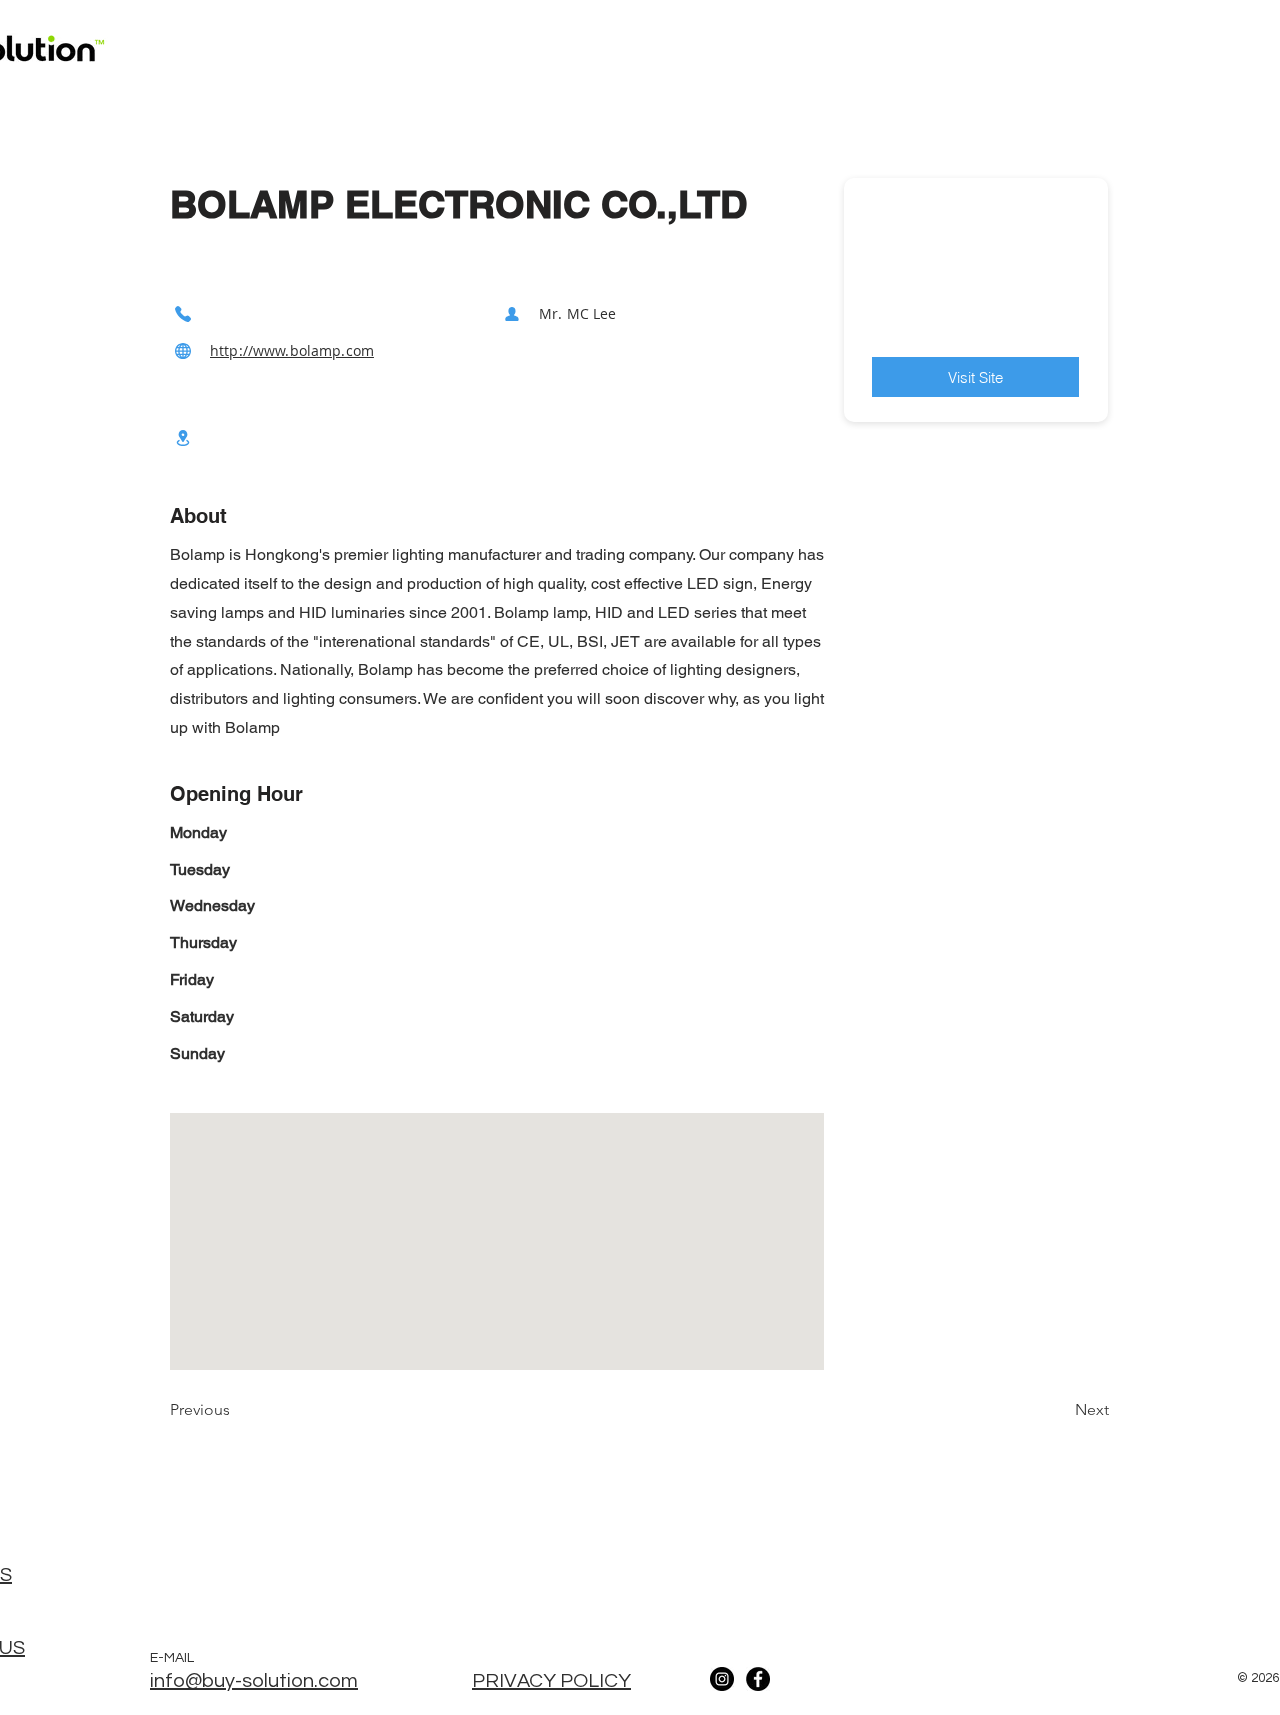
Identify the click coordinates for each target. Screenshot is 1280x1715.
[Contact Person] (512, 313)
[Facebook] (758, 1679)
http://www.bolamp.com (292, 350)
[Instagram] (722, 1679)
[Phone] (183, 313)
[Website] (183, 350)
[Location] (183, 437)
